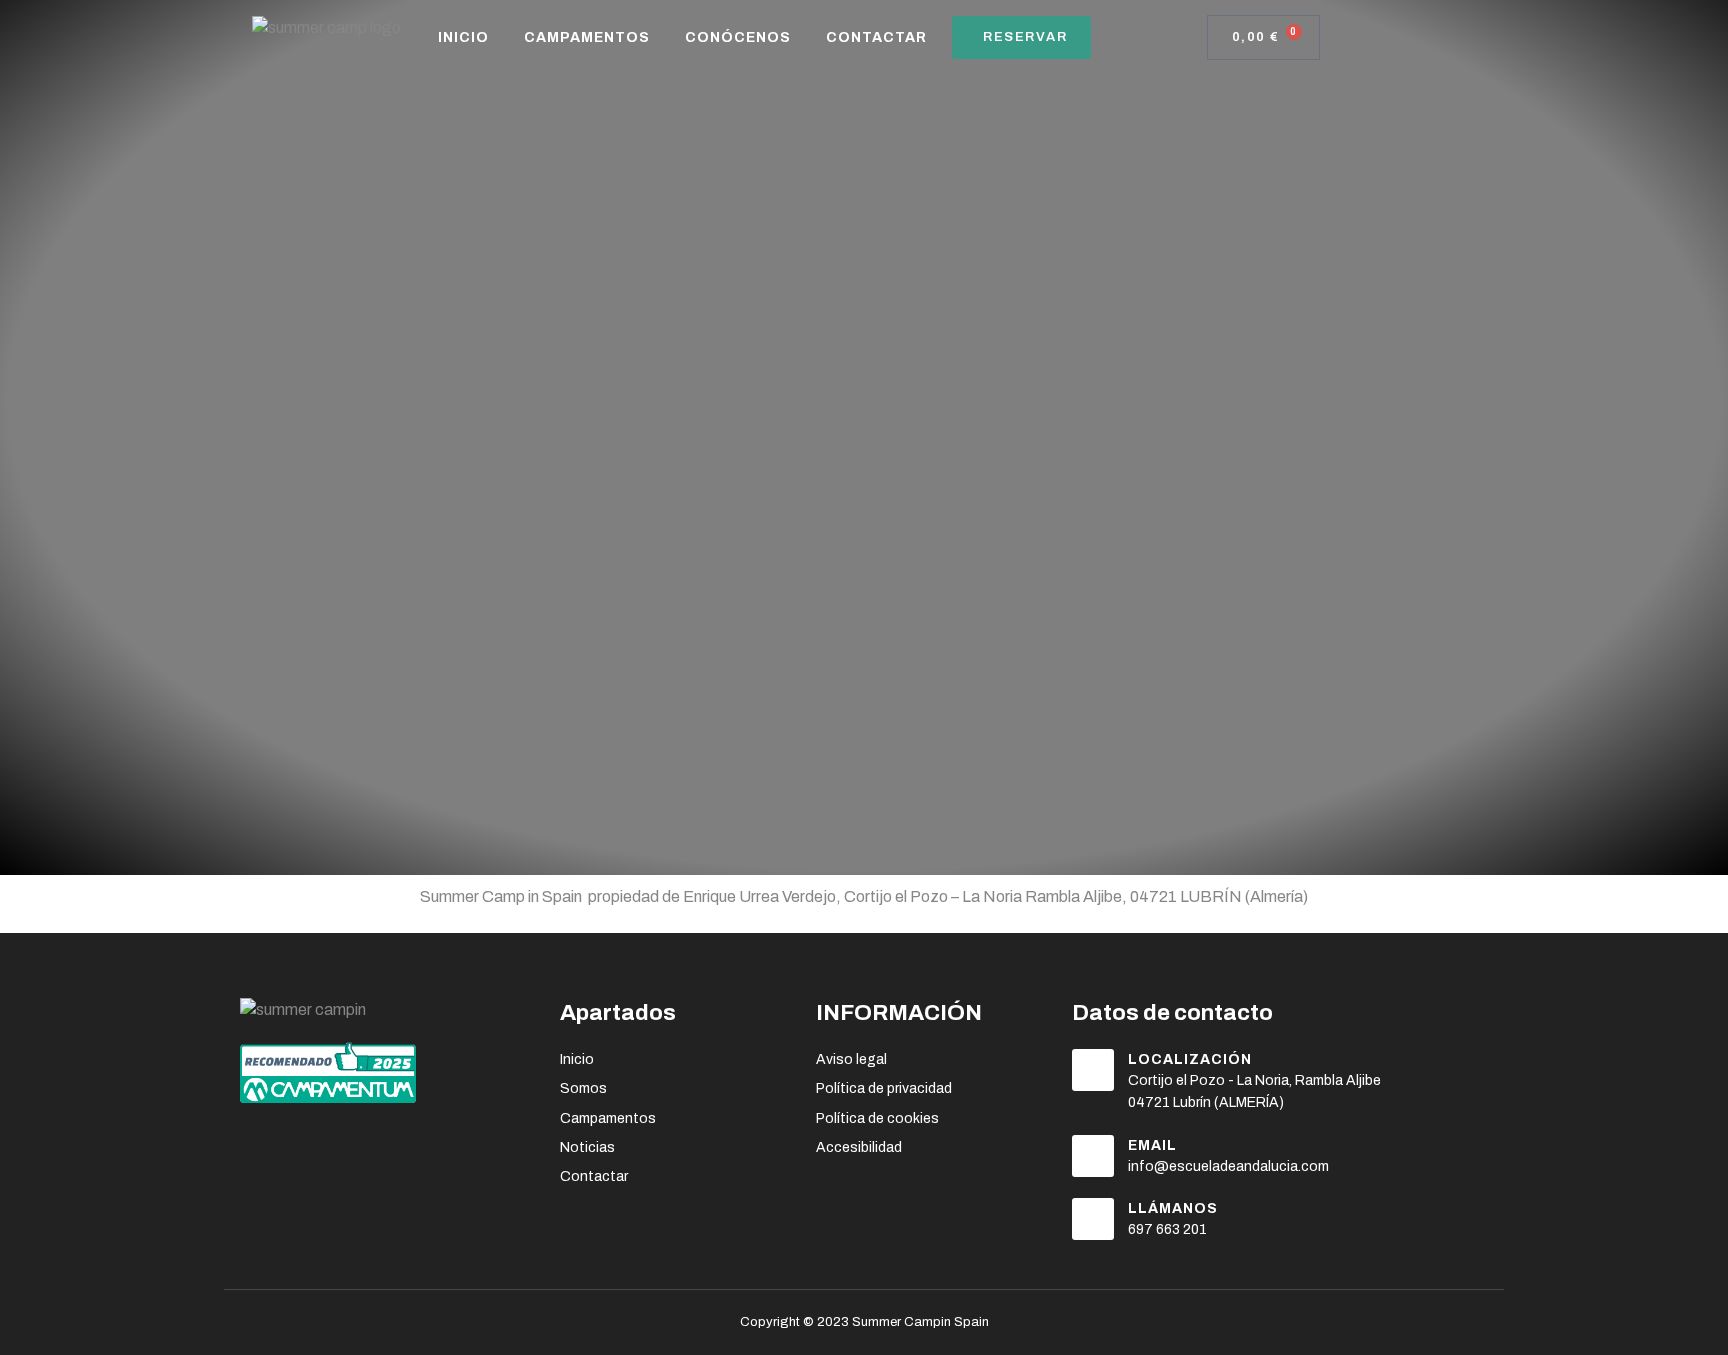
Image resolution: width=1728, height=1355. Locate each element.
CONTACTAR (876, 37)
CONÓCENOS (738, 37)
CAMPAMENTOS (587, 37)
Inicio (463, 37)
